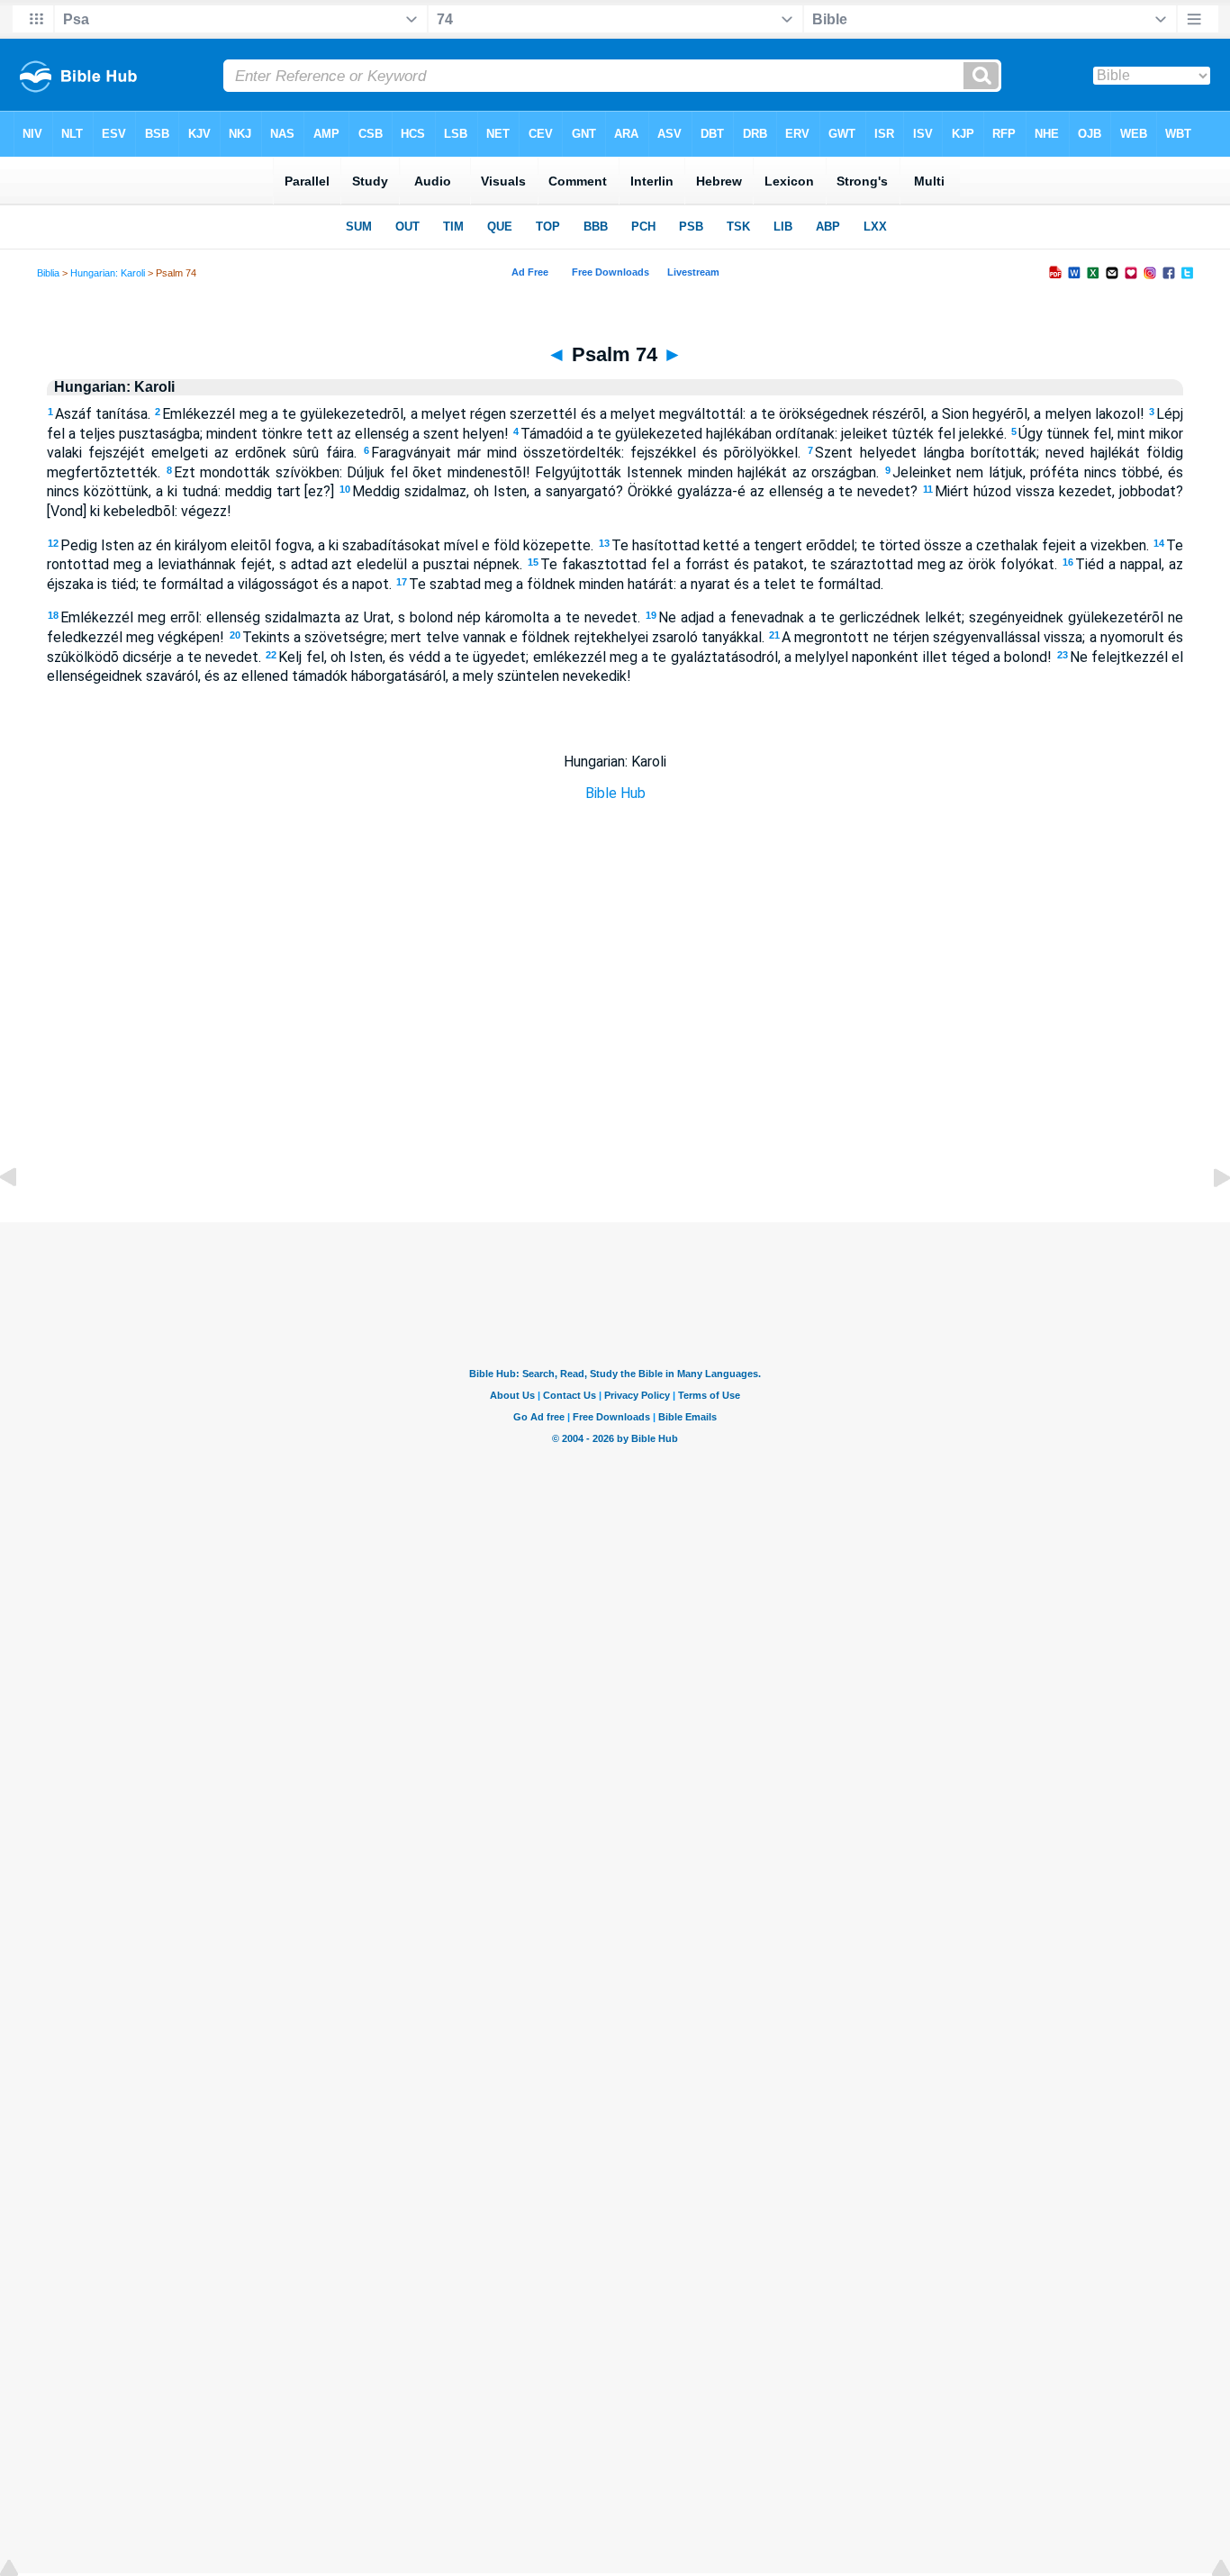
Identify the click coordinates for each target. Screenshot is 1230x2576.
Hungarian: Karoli (108, 273)
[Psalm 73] (23, 1218)
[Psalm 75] (1207, 1218)
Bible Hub (615, 793)
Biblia (48, 273)
